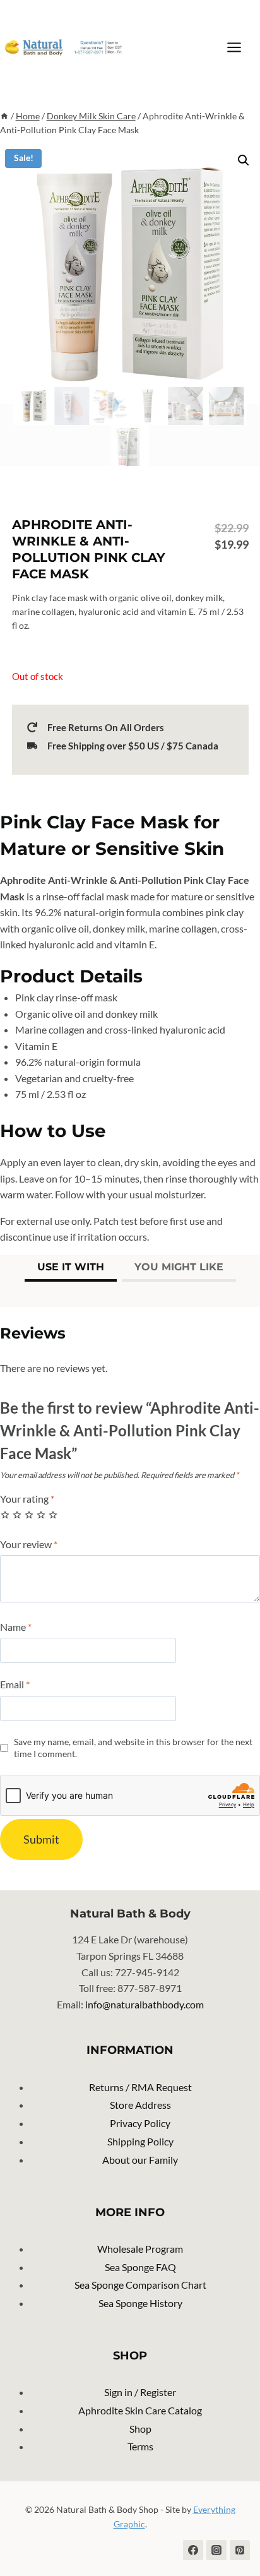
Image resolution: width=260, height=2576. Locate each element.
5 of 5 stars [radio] (53, 1515)
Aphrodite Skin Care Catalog (140, 2410)
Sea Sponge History (140, 2303)
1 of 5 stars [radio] (5, 1515)
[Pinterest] (240, 2550)
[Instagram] (216, 2550)
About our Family (140, 2160)
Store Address (140, 2105)
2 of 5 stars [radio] (17, 1515)
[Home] (4, 116)
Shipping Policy (140, 2141)
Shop (140, 2429)
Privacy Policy (140, 2123)
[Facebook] (193, 2550)
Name (16, 1627)
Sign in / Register (140, 2392)
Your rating (27, 1499)
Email (15, 1684)
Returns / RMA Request (140, 2087)
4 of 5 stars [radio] (41, 1515)
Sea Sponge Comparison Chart (140, 2285)
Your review (29, 1544)
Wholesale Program (140, 2249)
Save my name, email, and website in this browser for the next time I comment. (133, 1748)
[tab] (71, 1268)
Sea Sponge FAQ (140, 2267)
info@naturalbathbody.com (145, 2004)
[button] (244, 160)
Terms (140, 2446)
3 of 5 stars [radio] (29, 1515)
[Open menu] (240, 47)
